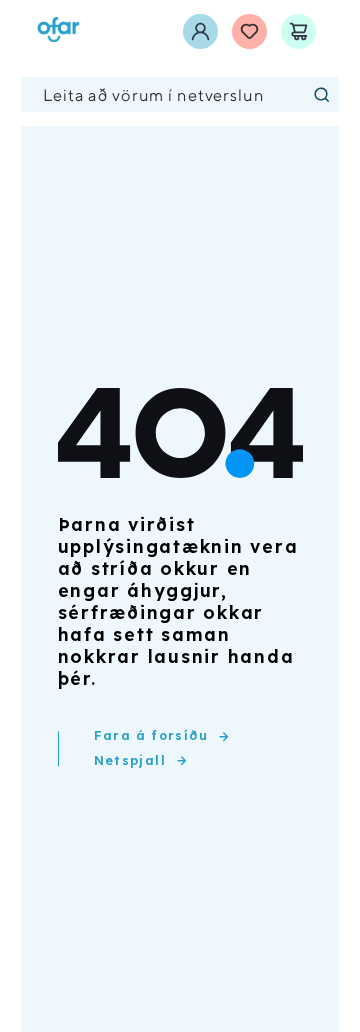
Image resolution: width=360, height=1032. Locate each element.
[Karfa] (298, 31)
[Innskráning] (200, 31)
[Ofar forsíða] (58, 31)
